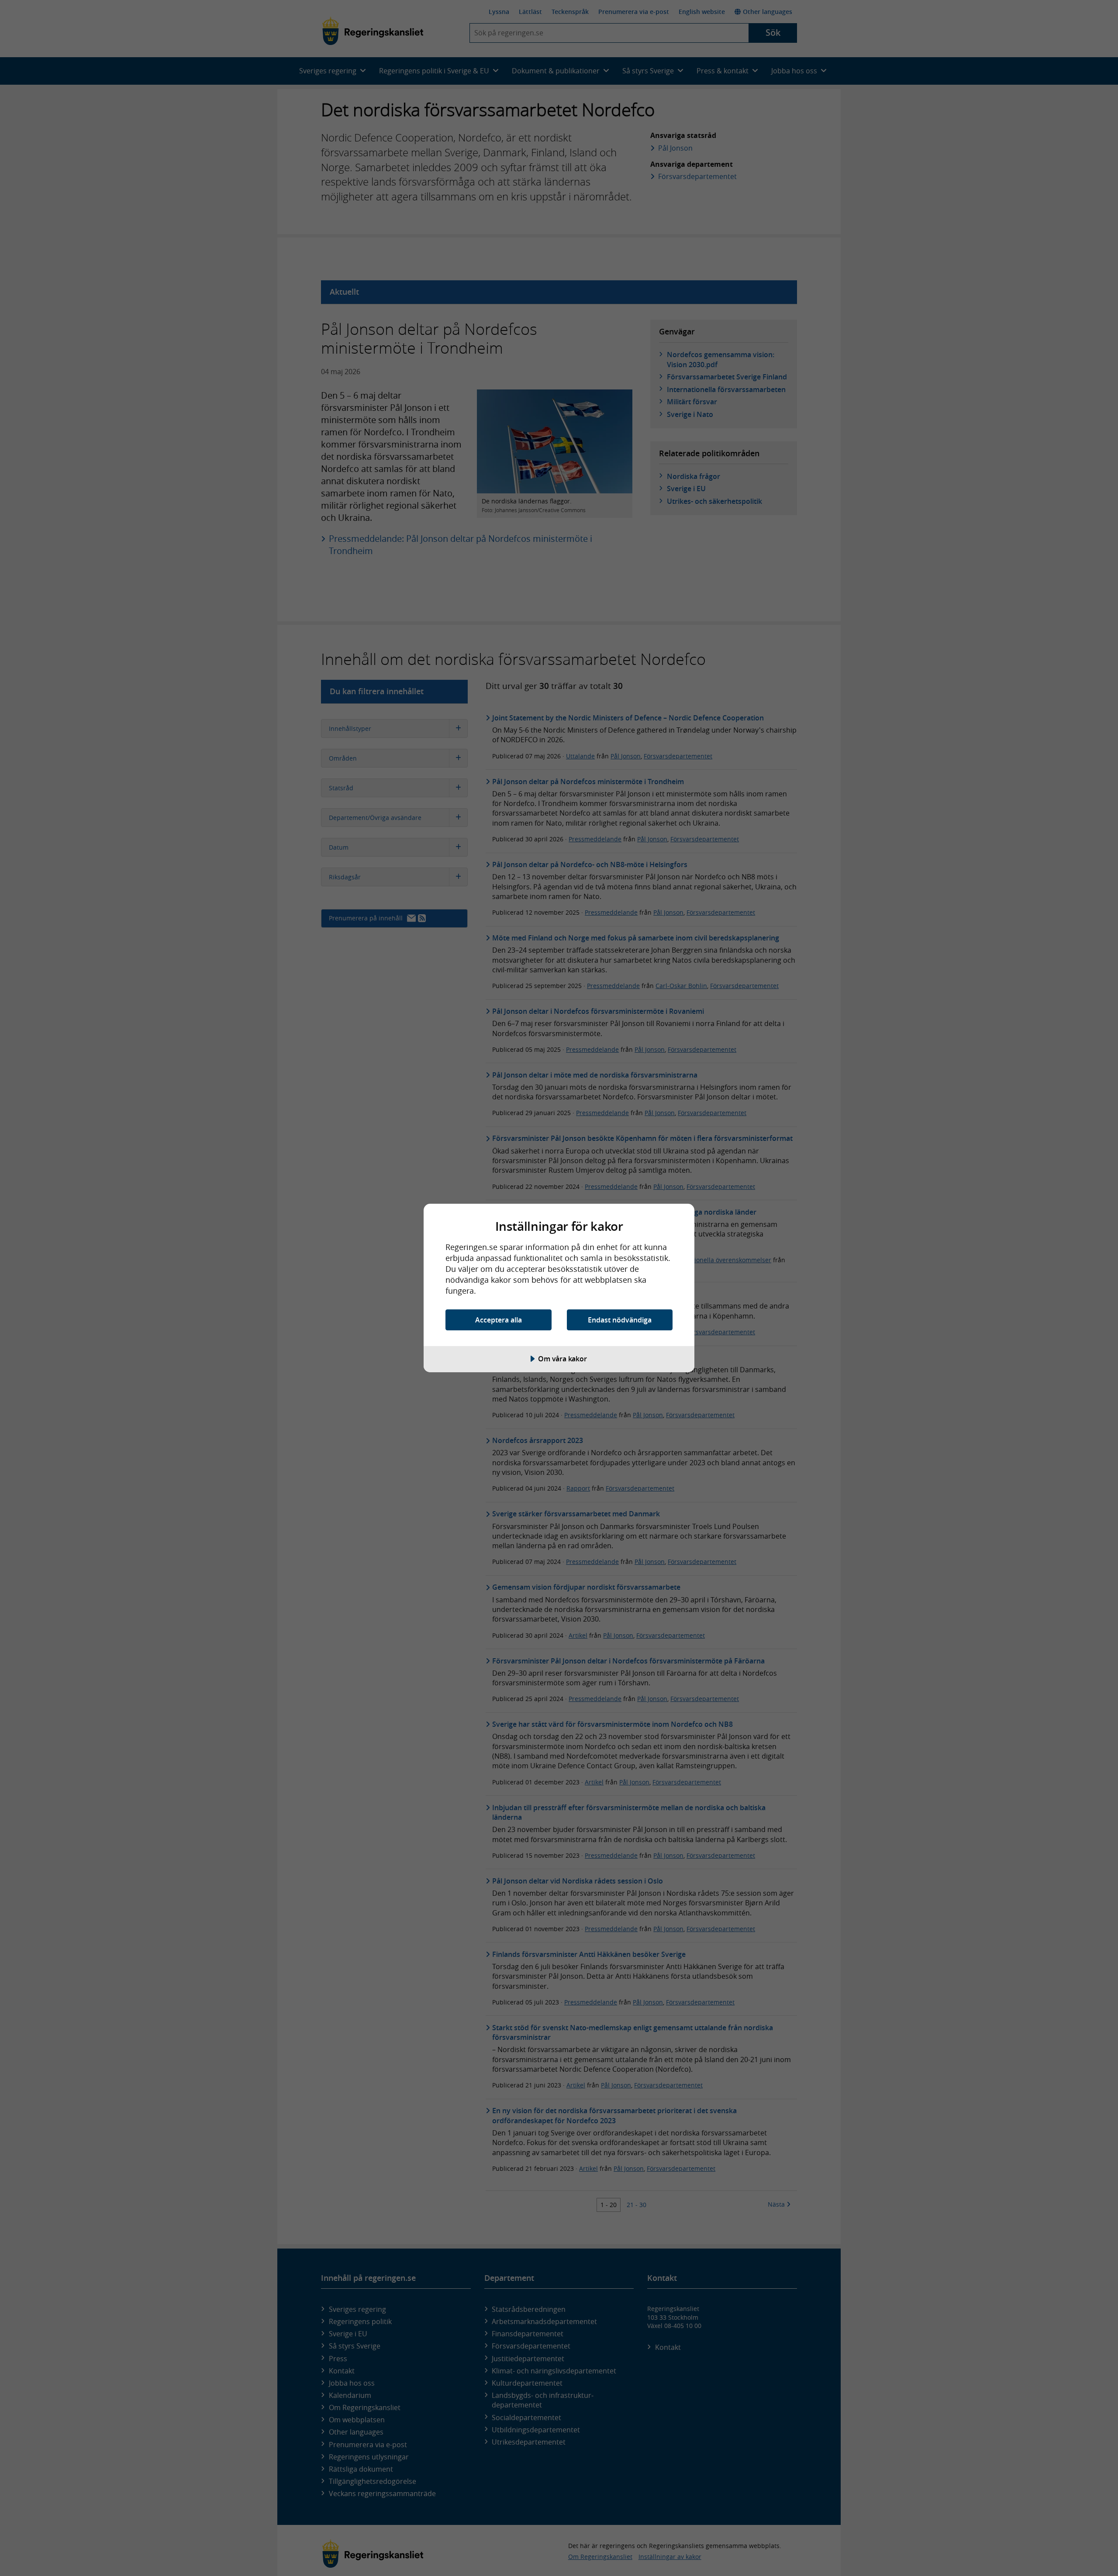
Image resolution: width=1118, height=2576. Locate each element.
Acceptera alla (499, 1320)
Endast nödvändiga (620, 1320)
